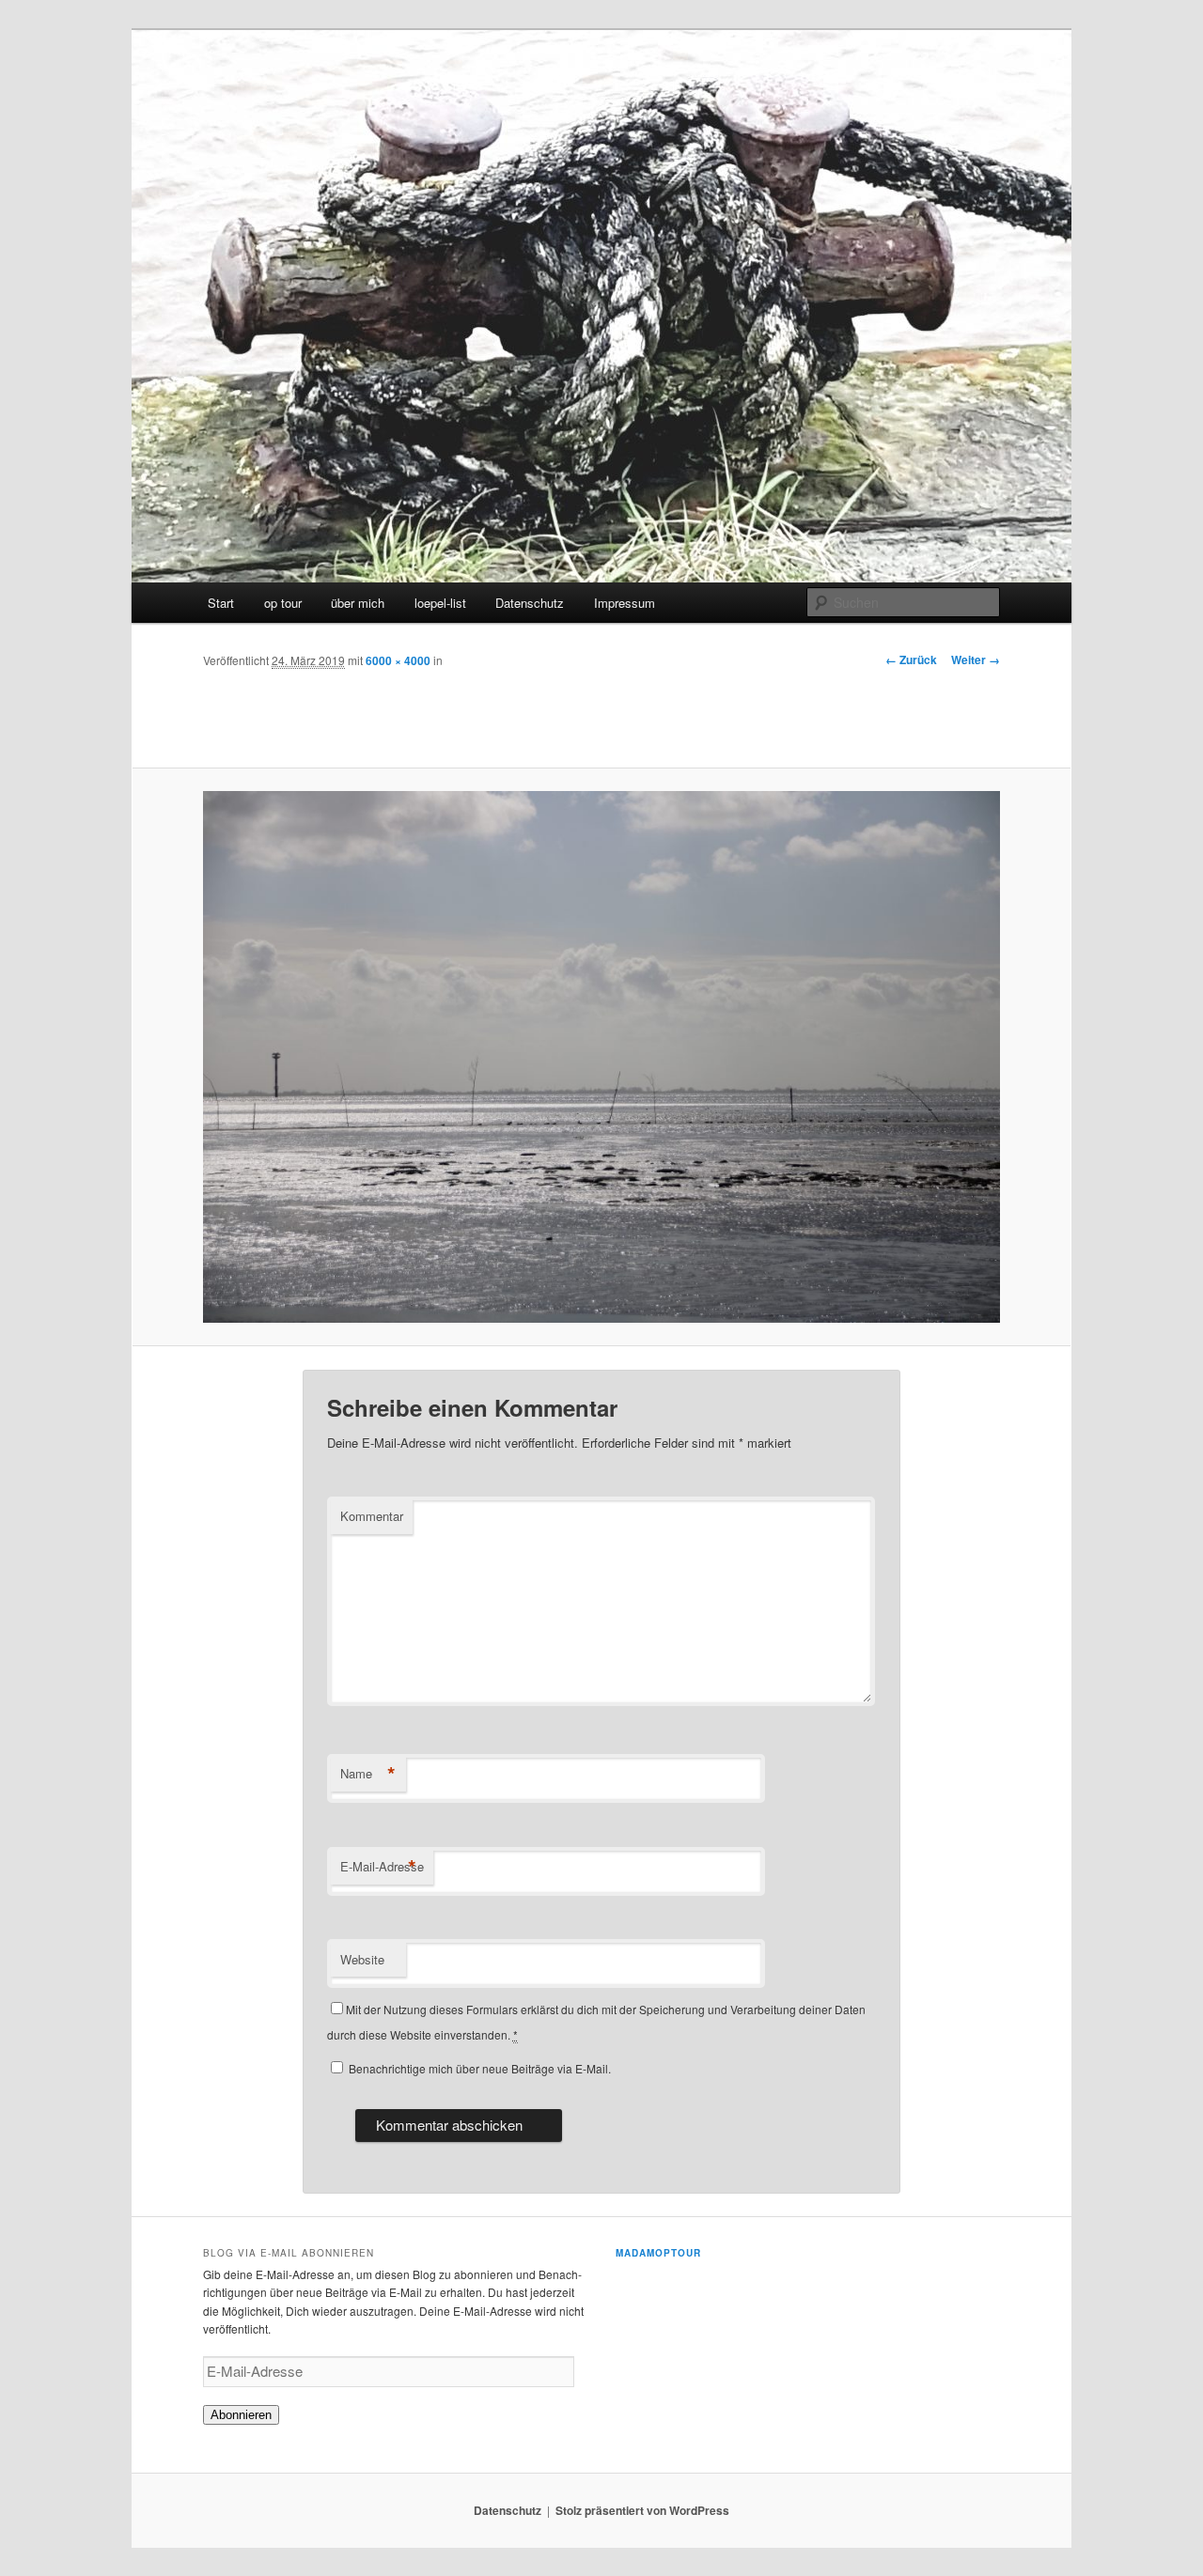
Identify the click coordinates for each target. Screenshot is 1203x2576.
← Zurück (911, 660)
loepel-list (440, 603)
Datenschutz (530, 603)
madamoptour (658, 2253)
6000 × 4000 (398, 660)
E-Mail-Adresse (382, 1867)
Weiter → (976, 660)
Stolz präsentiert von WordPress (642, 2510)
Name (368, 1774)
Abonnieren (241, 2415)
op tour (283, 603)
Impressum (625, 603)
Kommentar (372, 1516)
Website (362, 1959)
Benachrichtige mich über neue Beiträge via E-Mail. (480, 2068)
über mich (358, 603)
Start (221, 603)
